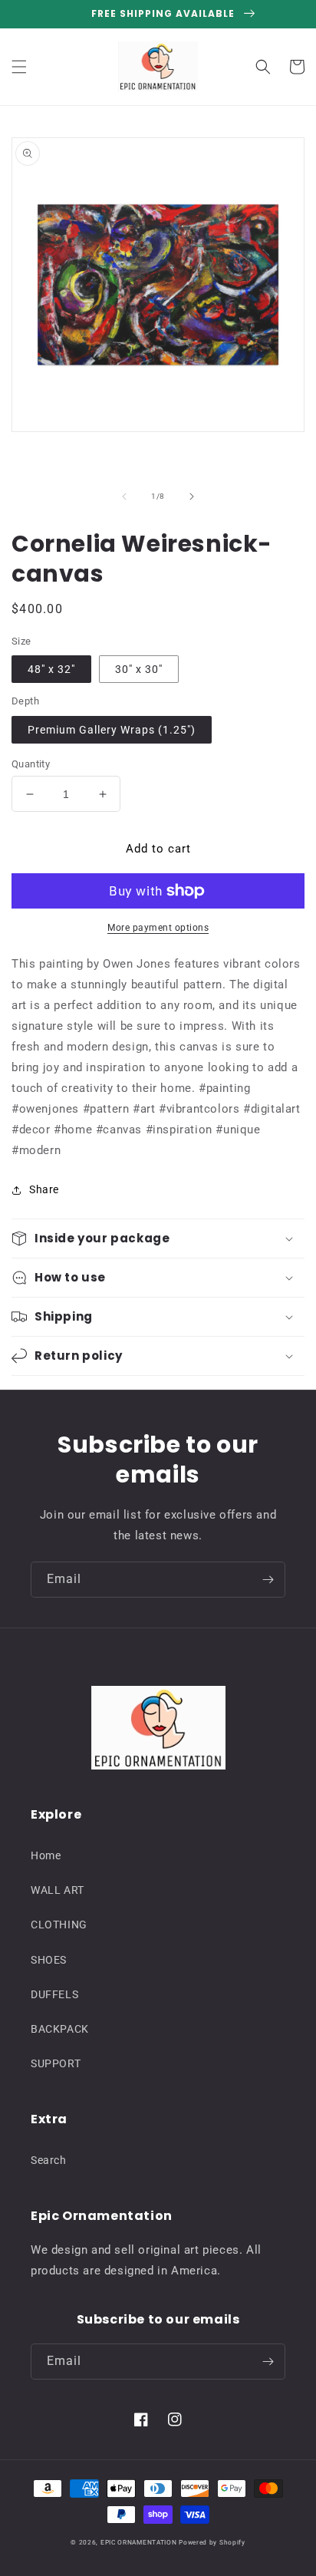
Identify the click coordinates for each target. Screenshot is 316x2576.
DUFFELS (54, 1994)
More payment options (158, 928)
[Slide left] (124, 496)
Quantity (31, 764)
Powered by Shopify (212, 2542)
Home (46, 1855)
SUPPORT (56, 2063)
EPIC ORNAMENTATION (139, 2542)
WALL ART (58, 1890)
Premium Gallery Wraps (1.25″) (112, 730)
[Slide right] (192, 496)
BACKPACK (60, 2029)
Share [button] (44, 1189)
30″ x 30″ (139, 669)
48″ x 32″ (51, 669)
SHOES (49, 1960)
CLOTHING (59, 1925)
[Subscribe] (268, 1580)
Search (49, 2160)
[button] (19, 67)
